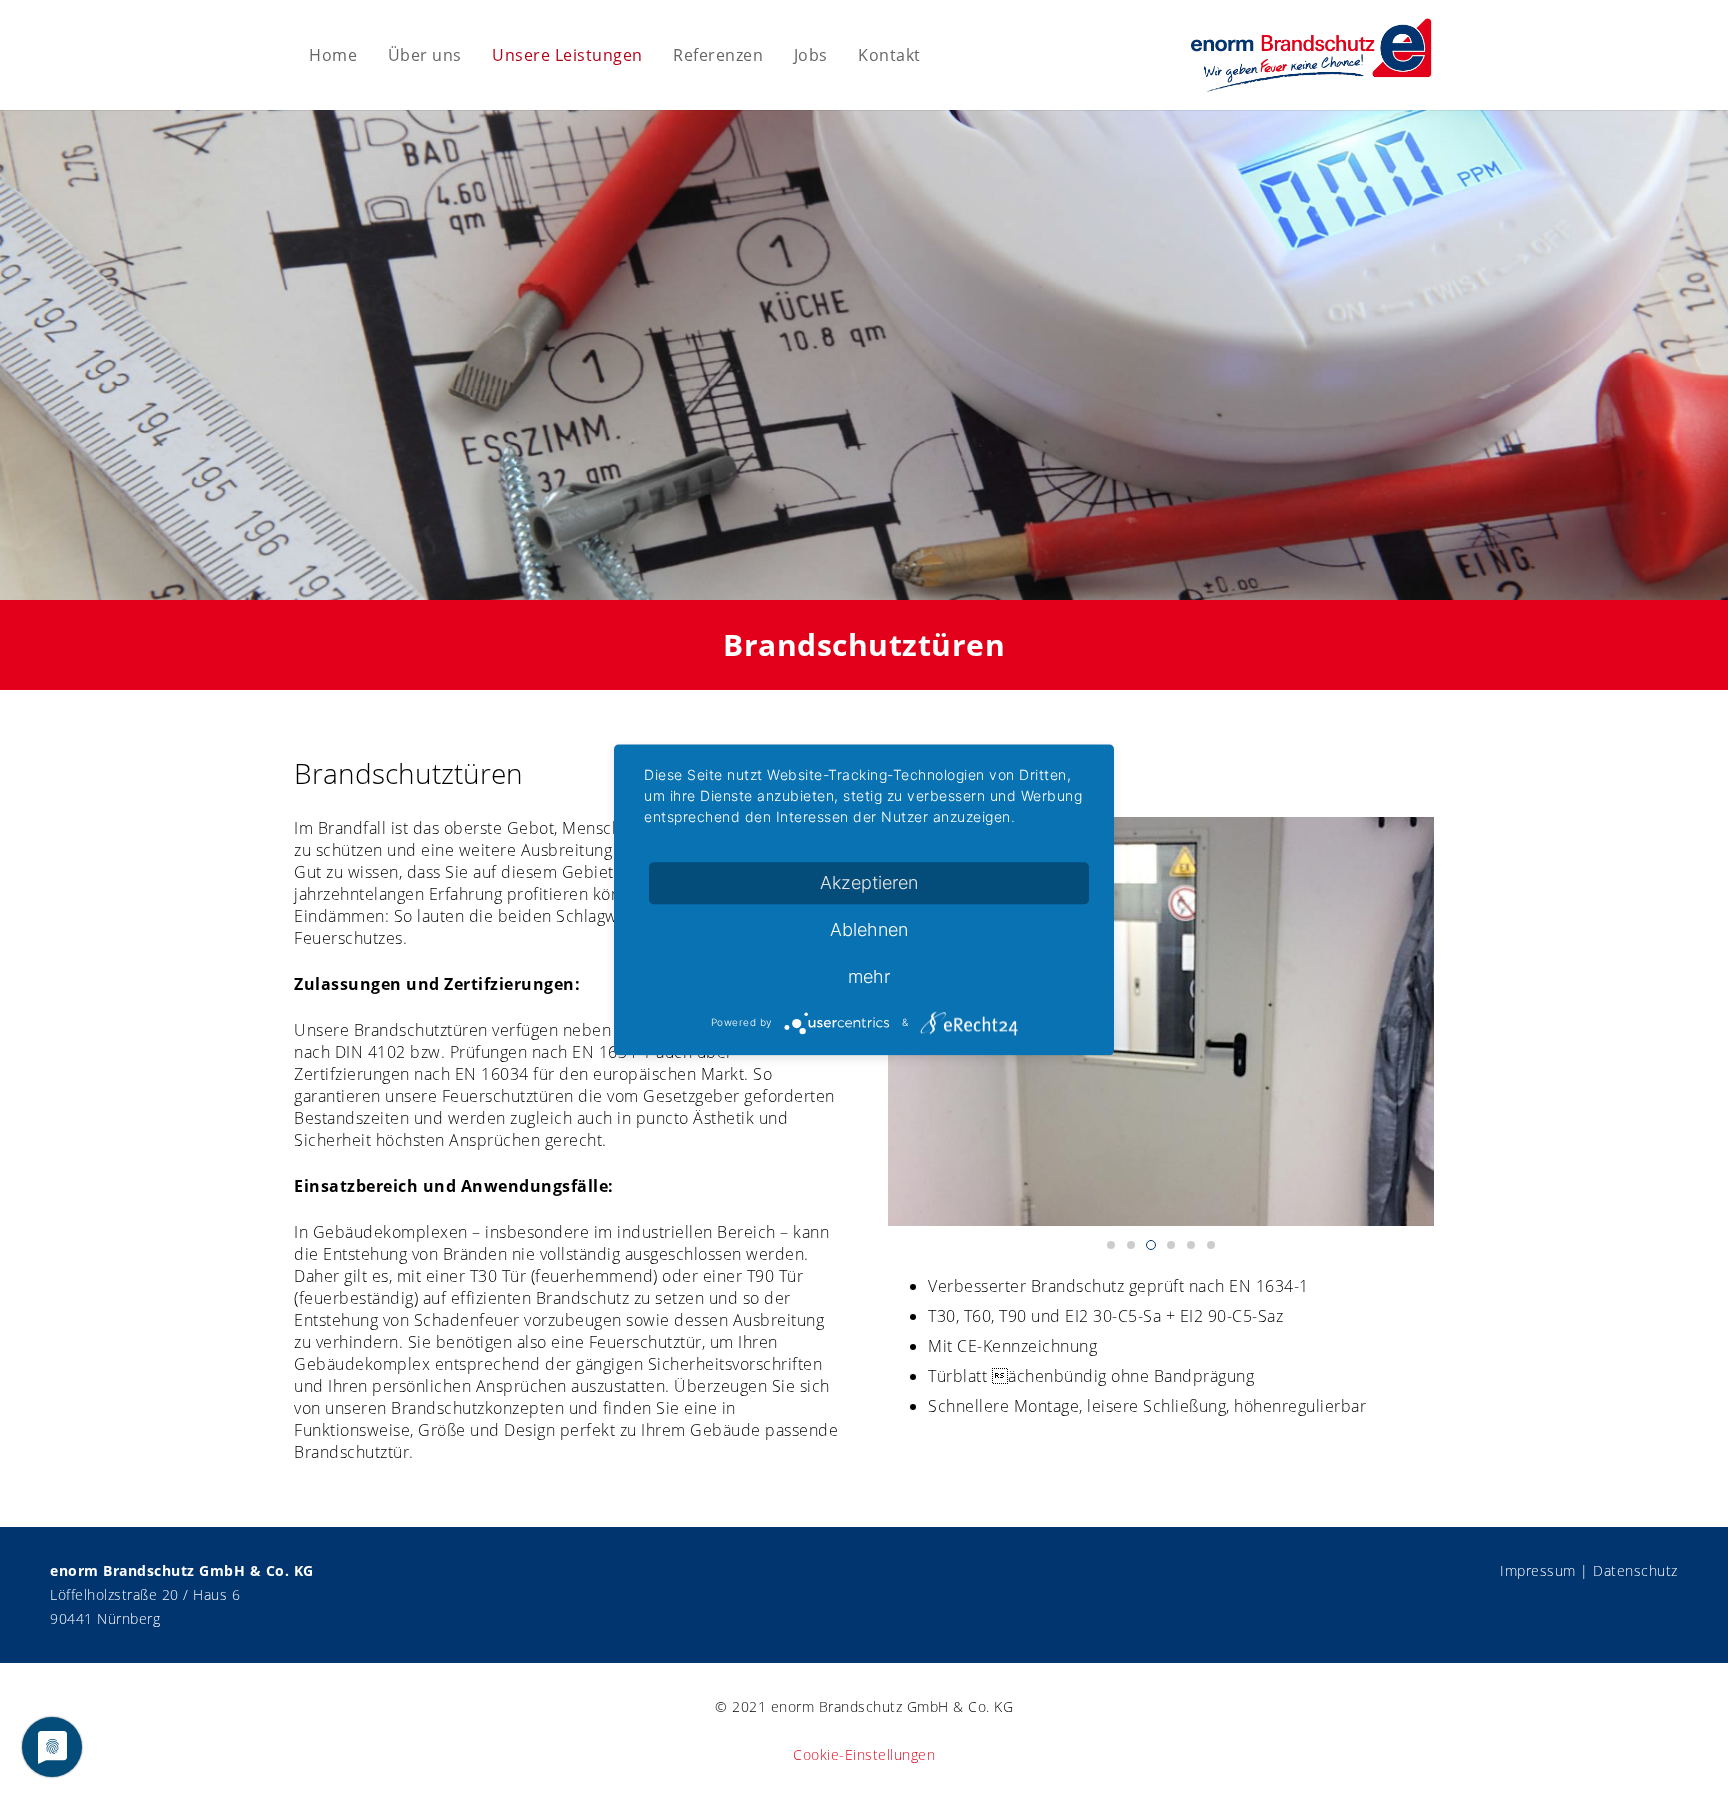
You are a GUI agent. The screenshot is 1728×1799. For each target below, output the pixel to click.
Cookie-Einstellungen (864, 1754)
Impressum (1538, 1570)
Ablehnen (869, 929)
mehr (869, 976)
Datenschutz (1635, 1570)
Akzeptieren (869, 882)
